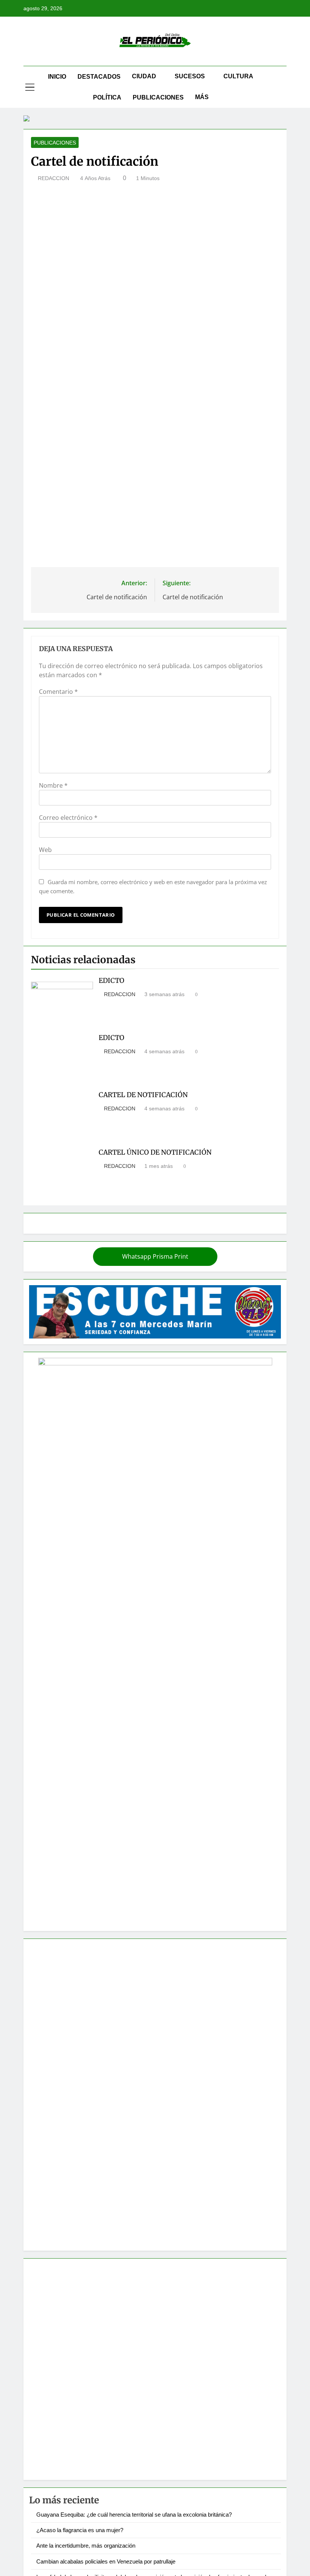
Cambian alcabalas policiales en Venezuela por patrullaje (106, 2561)
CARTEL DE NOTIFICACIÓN (143, 1095)
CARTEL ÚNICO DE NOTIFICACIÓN (155, 1152)
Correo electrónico (68, 818)
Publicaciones (158, 97)
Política (107, 97)
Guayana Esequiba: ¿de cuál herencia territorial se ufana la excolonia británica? (134, 2515)
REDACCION (53, 178)
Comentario (58, 692)
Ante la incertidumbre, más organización (86, 2546)
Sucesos (190, 76)
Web (45, 850)
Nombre (53, 785)
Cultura (238, 76)
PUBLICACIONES (55, 143)
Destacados (99, 77)
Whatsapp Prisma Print (155, 1256)
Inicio (57, 77)
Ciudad (144, 76)
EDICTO (112, 981)
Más (202, 97)
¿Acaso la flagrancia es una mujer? (80, 2530)
